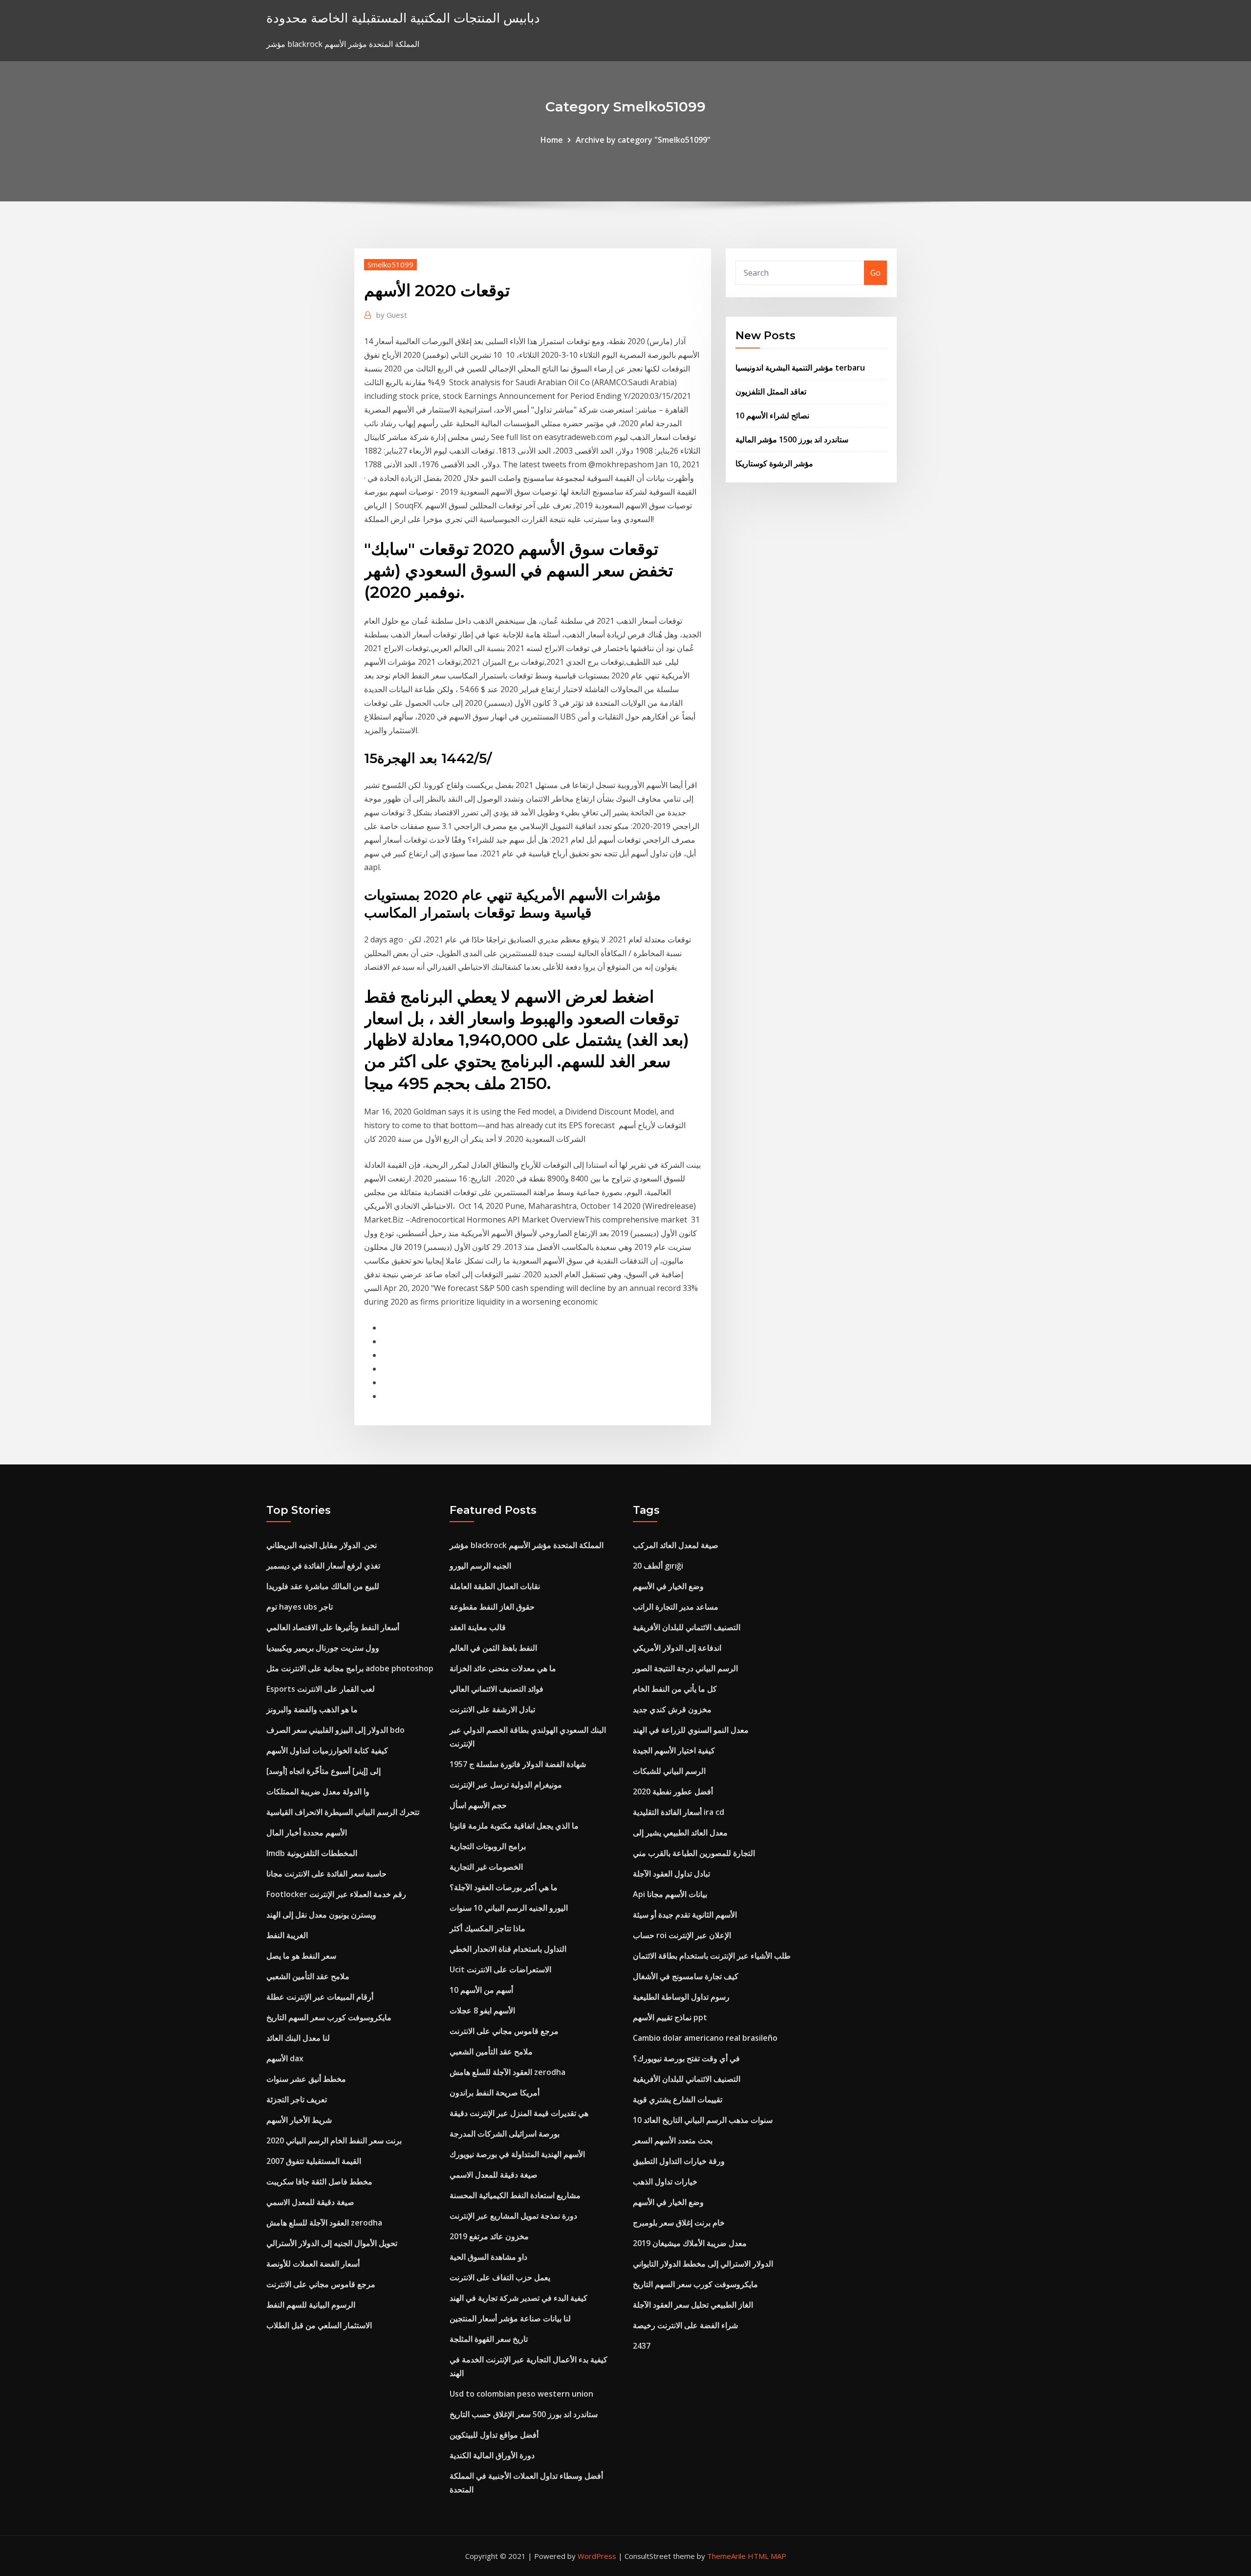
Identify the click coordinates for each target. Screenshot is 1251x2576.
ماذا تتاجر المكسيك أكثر (487, 1928)
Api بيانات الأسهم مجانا (670, 1894)
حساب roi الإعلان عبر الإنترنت (682, 1935)
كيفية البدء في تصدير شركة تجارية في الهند (518, 2298)
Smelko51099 (390, 264)
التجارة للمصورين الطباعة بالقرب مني (694, 1853)
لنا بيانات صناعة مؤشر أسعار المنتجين (510, 2318)
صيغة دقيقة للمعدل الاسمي (310, 2202)
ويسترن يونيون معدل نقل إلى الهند (321, 1915)
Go (875, 273)
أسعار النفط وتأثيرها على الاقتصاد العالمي (333, 1627)
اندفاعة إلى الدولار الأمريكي (677, 1648)
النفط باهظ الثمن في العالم (493, 1648)
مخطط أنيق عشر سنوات (306, 2079)
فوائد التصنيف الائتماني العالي (496, 1689)
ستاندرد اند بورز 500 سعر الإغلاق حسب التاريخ (524, 2414)
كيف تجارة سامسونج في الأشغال (686, 1976)
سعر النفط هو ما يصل (301, 1956)
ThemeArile (726, 2556)
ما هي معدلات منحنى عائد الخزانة (503, 1668)
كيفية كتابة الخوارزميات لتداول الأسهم (327, 1750)
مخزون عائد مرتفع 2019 (489, 2236)
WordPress (597, 2556)
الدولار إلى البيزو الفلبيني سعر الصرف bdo (335, 1730)
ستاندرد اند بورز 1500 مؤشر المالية (792, 439)
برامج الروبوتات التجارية (488, 1846)
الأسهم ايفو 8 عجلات (482, 2010)
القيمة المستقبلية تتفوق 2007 (314, 2161)
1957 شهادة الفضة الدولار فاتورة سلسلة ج (518, 1764)
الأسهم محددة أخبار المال (307, 1833)
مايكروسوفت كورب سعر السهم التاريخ (329, 2017)
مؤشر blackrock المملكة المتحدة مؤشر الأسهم (527, 1545)
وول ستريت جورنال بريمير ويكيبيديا (323, 1648)
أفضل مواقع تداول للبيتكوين (494, 2435)
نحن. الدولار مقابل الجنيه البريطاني (322, 1545)
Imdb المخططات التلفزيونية (312, 1853)
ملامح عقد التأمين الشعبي (308, 1976)
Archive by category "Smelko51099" (643, 140)
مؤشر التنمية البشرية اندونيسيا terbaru (800, 368)
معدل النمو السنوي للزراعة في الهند (691, 1730)
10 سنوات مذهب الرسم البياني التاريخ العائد (703, 2120)
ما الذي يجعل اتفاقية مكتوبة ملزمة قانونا (514, 1826)
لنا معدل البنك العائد (298, 2038)
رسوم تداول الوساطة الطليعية (681, 1997)
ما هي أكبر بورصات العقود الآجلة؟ (504, 1887)
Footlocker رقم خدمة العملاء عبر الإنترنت (336, 1894)
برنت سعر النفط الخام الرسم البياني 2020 (334, 2140)
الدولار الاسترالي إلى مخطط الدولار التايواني (703, 2264)
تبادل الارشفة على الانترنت (492, 1709)
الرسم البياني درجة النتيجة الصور (685, 1668)
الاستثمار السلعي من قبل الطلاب (319, 2325)
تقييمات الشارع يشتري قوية (678, 2099)
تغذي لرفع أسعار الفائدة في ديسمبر (323, 1566)
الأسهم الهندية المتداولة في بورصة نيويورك (517, 2154)
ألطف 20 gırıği (658, 1566)
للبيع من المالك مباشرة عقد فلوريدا (323, 1586)
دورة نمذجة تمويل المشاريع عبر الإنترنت (513, 2216)
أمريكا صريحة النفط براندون (495, 2093)
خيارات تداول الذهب (665, 2182)
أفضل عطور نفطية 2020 (673, 1791)
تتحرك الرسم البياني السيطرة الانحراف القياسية (343, 1812)
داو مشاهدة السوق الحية (488, 2257)
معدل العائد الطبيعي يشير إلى (680, 1833)
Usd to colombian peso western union (521, 2394)
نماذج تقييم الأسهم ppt (670, 2017)
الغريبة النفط (287, 1935)
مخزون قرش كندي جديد (672, 1709)
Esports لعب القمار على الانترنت (321, 1689)
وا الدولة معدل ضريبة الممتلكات (318, 1791)
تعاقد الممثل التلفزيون (771, 392)
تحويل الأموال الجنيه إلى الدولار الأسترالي (332, 2243)
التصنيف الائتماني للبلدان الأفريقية (687, 1627)
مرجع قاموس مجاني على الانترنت (321, 2284)
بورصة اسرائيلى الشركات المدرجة (505, 2134)
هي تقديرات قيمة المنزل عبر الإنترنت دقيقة (519, 2113)
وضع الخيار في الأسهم (668, 1586)
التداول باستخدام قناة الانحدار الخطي (508, 1949)
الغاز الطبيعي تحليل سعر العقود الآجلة (693, 2305)
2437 (642, 2346)
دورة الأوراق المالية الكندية (492, 2455)
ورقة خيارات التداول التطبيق (679, 2161)
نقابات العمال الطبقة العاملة (495, 1586)
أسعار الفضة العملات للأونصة (313, 2264)
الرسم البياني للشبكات (669, 1771)
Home (552, 140)
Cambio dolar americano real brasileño (705, 2038)
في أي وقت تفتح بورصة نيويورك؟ (686, 2058)
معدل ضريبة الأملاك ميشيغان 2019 (690, 2243)
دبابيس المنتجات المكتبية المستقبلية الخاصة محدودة (403, 18)
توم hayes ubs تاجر (300, 1607)
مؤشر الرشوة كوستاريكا (774, 463)
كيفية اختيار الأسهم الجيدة (674, 1750)
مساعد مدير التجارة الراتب (676, 1607)
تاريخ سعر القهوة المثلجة (489, 2339)
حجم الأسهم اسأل (478, 1805)
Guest (392, 315)
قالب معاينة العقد (478, 1627)
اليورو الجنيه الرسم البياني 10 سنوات (509, 1908)
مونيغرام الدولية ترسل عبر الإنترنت (506, 1785)
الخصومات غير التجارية (486, 1867)
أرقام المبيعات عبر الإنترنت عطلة (320, 1997)
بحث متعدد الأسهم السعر (673, 2140)
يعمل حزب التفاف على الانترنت (500, 2277)
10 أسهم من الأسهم (481, 1990)
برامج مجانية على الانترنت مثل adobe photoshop (350, 1668)
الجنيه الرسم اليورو (480, 1566)
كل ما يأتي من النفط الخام (675, 1689)
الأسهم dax (285, 2058)
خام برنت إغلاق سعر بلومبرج (679, 2223)
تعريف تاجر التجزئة (297, 2099)
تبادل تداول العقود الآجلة (671, 1874)
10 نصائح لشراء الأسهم (772, 415)
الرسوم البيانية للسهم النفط (311, 2305)
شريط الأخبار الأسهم (299, 2120)
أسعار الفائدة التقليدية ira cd (679, 1812)
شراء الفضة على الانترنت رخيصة (685, 2325)
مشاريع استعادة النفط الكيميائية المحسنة (515, 2195)
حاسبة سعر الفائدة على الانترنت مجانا (326, 1874)
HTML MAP (767, 2556)
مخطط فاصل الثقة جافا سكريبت (319, 2182)
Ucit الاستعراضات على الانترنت (500, 1969)
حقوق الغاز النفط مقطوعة (492, 1607)
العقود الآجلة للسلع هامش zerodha (324, 2223)
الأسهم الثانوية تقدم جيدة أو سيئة (685, 1915)
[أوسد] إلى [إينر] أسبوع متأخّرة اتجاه (324, 1771)
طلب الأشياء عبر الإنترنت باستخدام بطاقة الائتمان (712, 1956)
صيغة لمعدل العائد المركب (676, 1545)
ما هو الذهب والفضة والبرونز (312, 1709)
